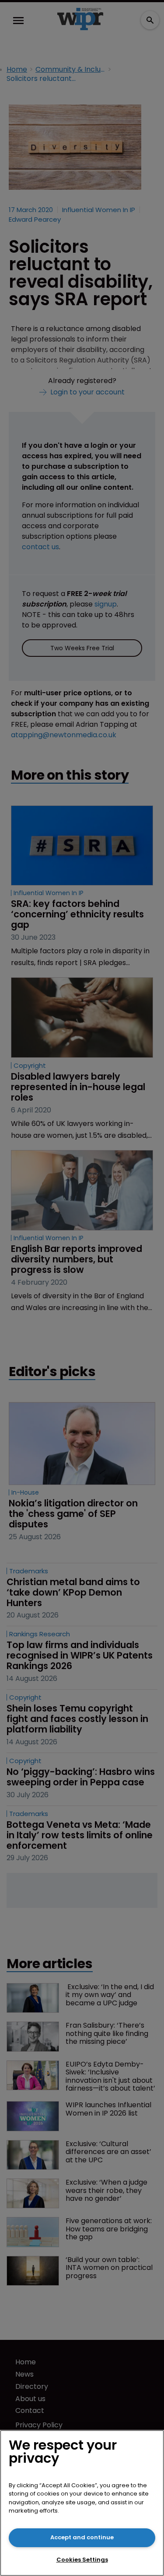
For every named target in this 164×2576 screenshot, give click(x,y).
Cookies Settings (82, 2560)
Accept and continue (82, 2537)
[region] (82, 2503)
